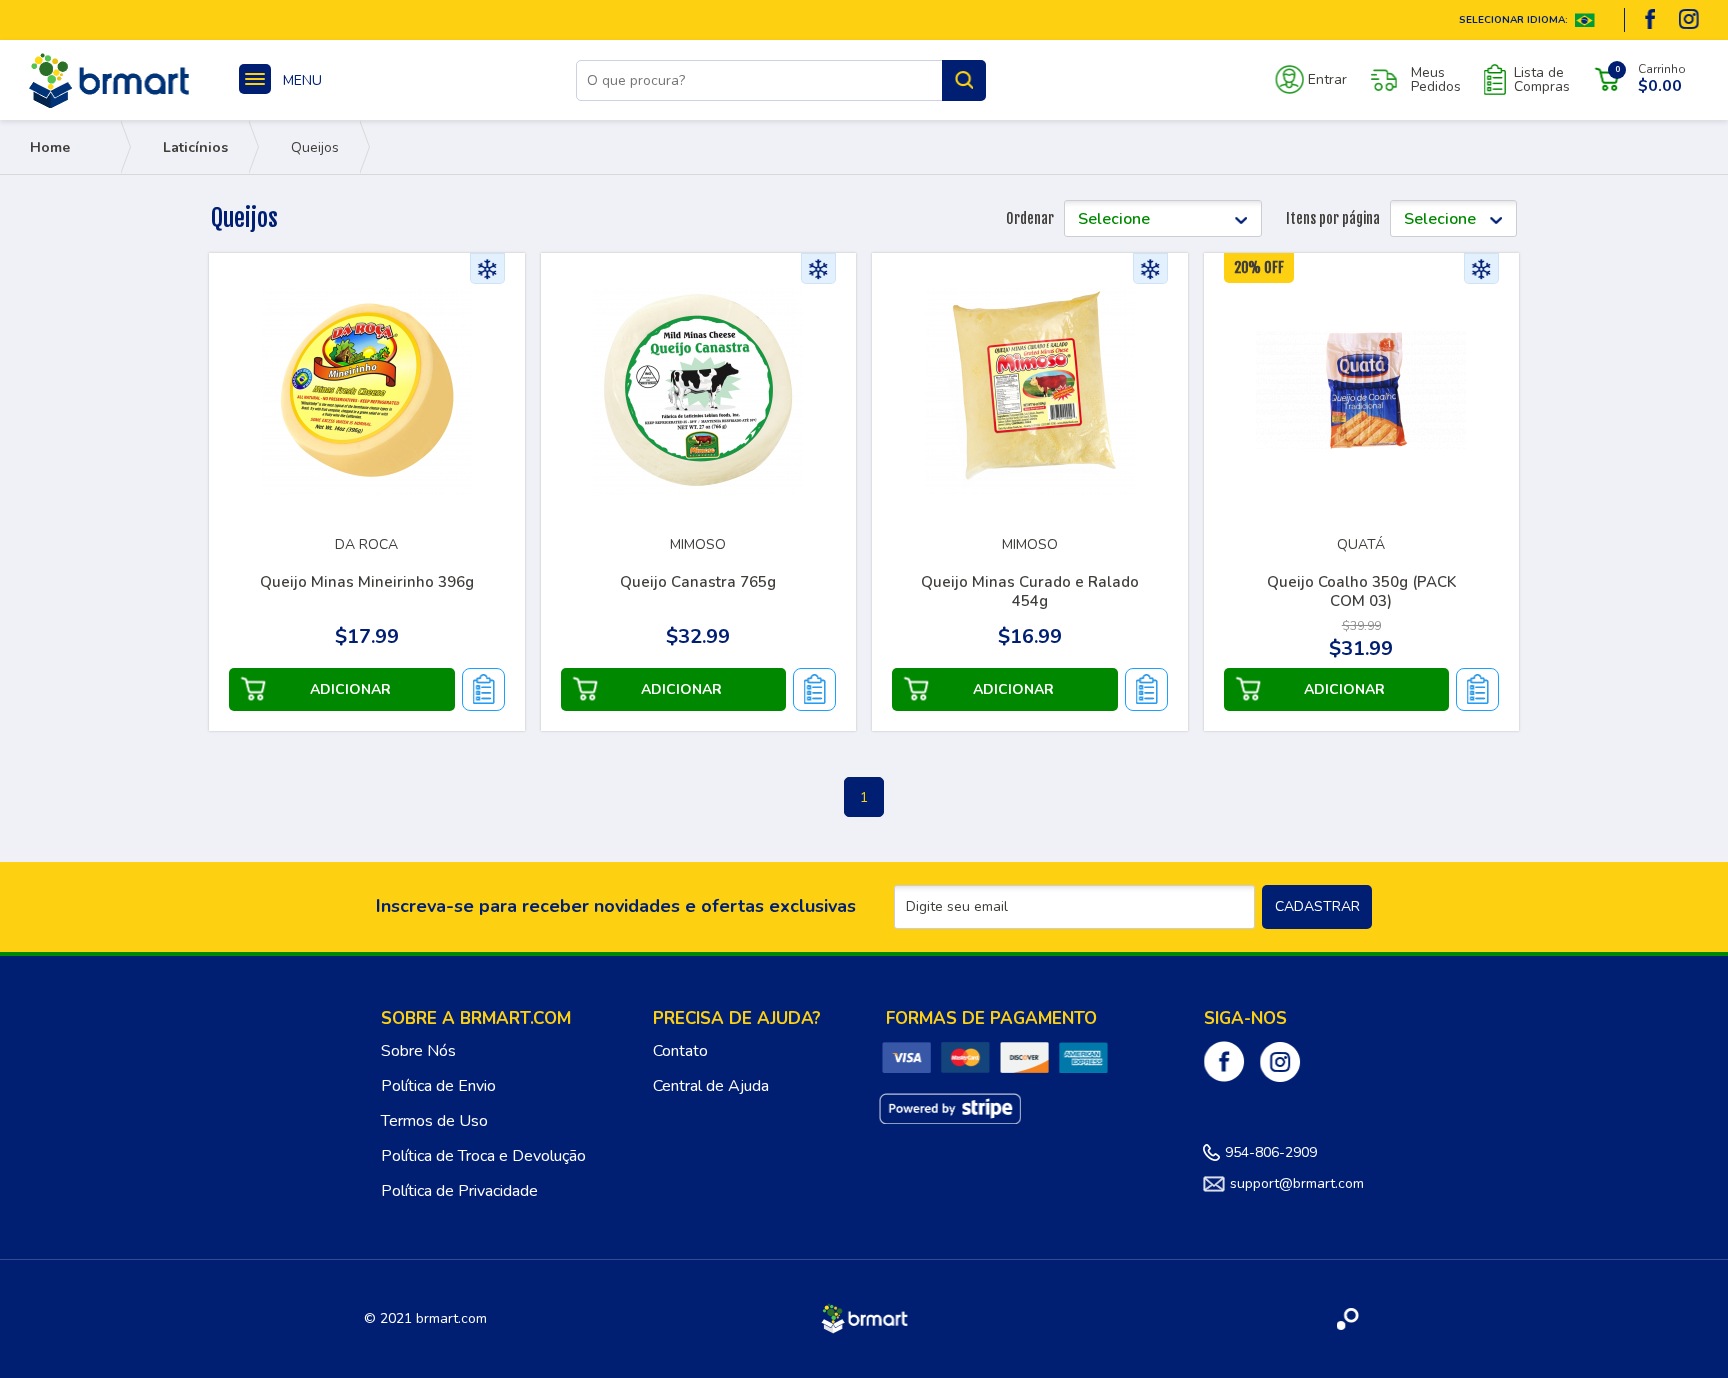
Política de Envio (438, 1086)
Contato (680, 1051)
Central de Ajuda (711, 1086)
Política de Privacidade (459, 1191)
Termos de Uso (434, 1121)
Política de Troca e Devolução (483, 1156)
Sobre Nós (418, 1051)
